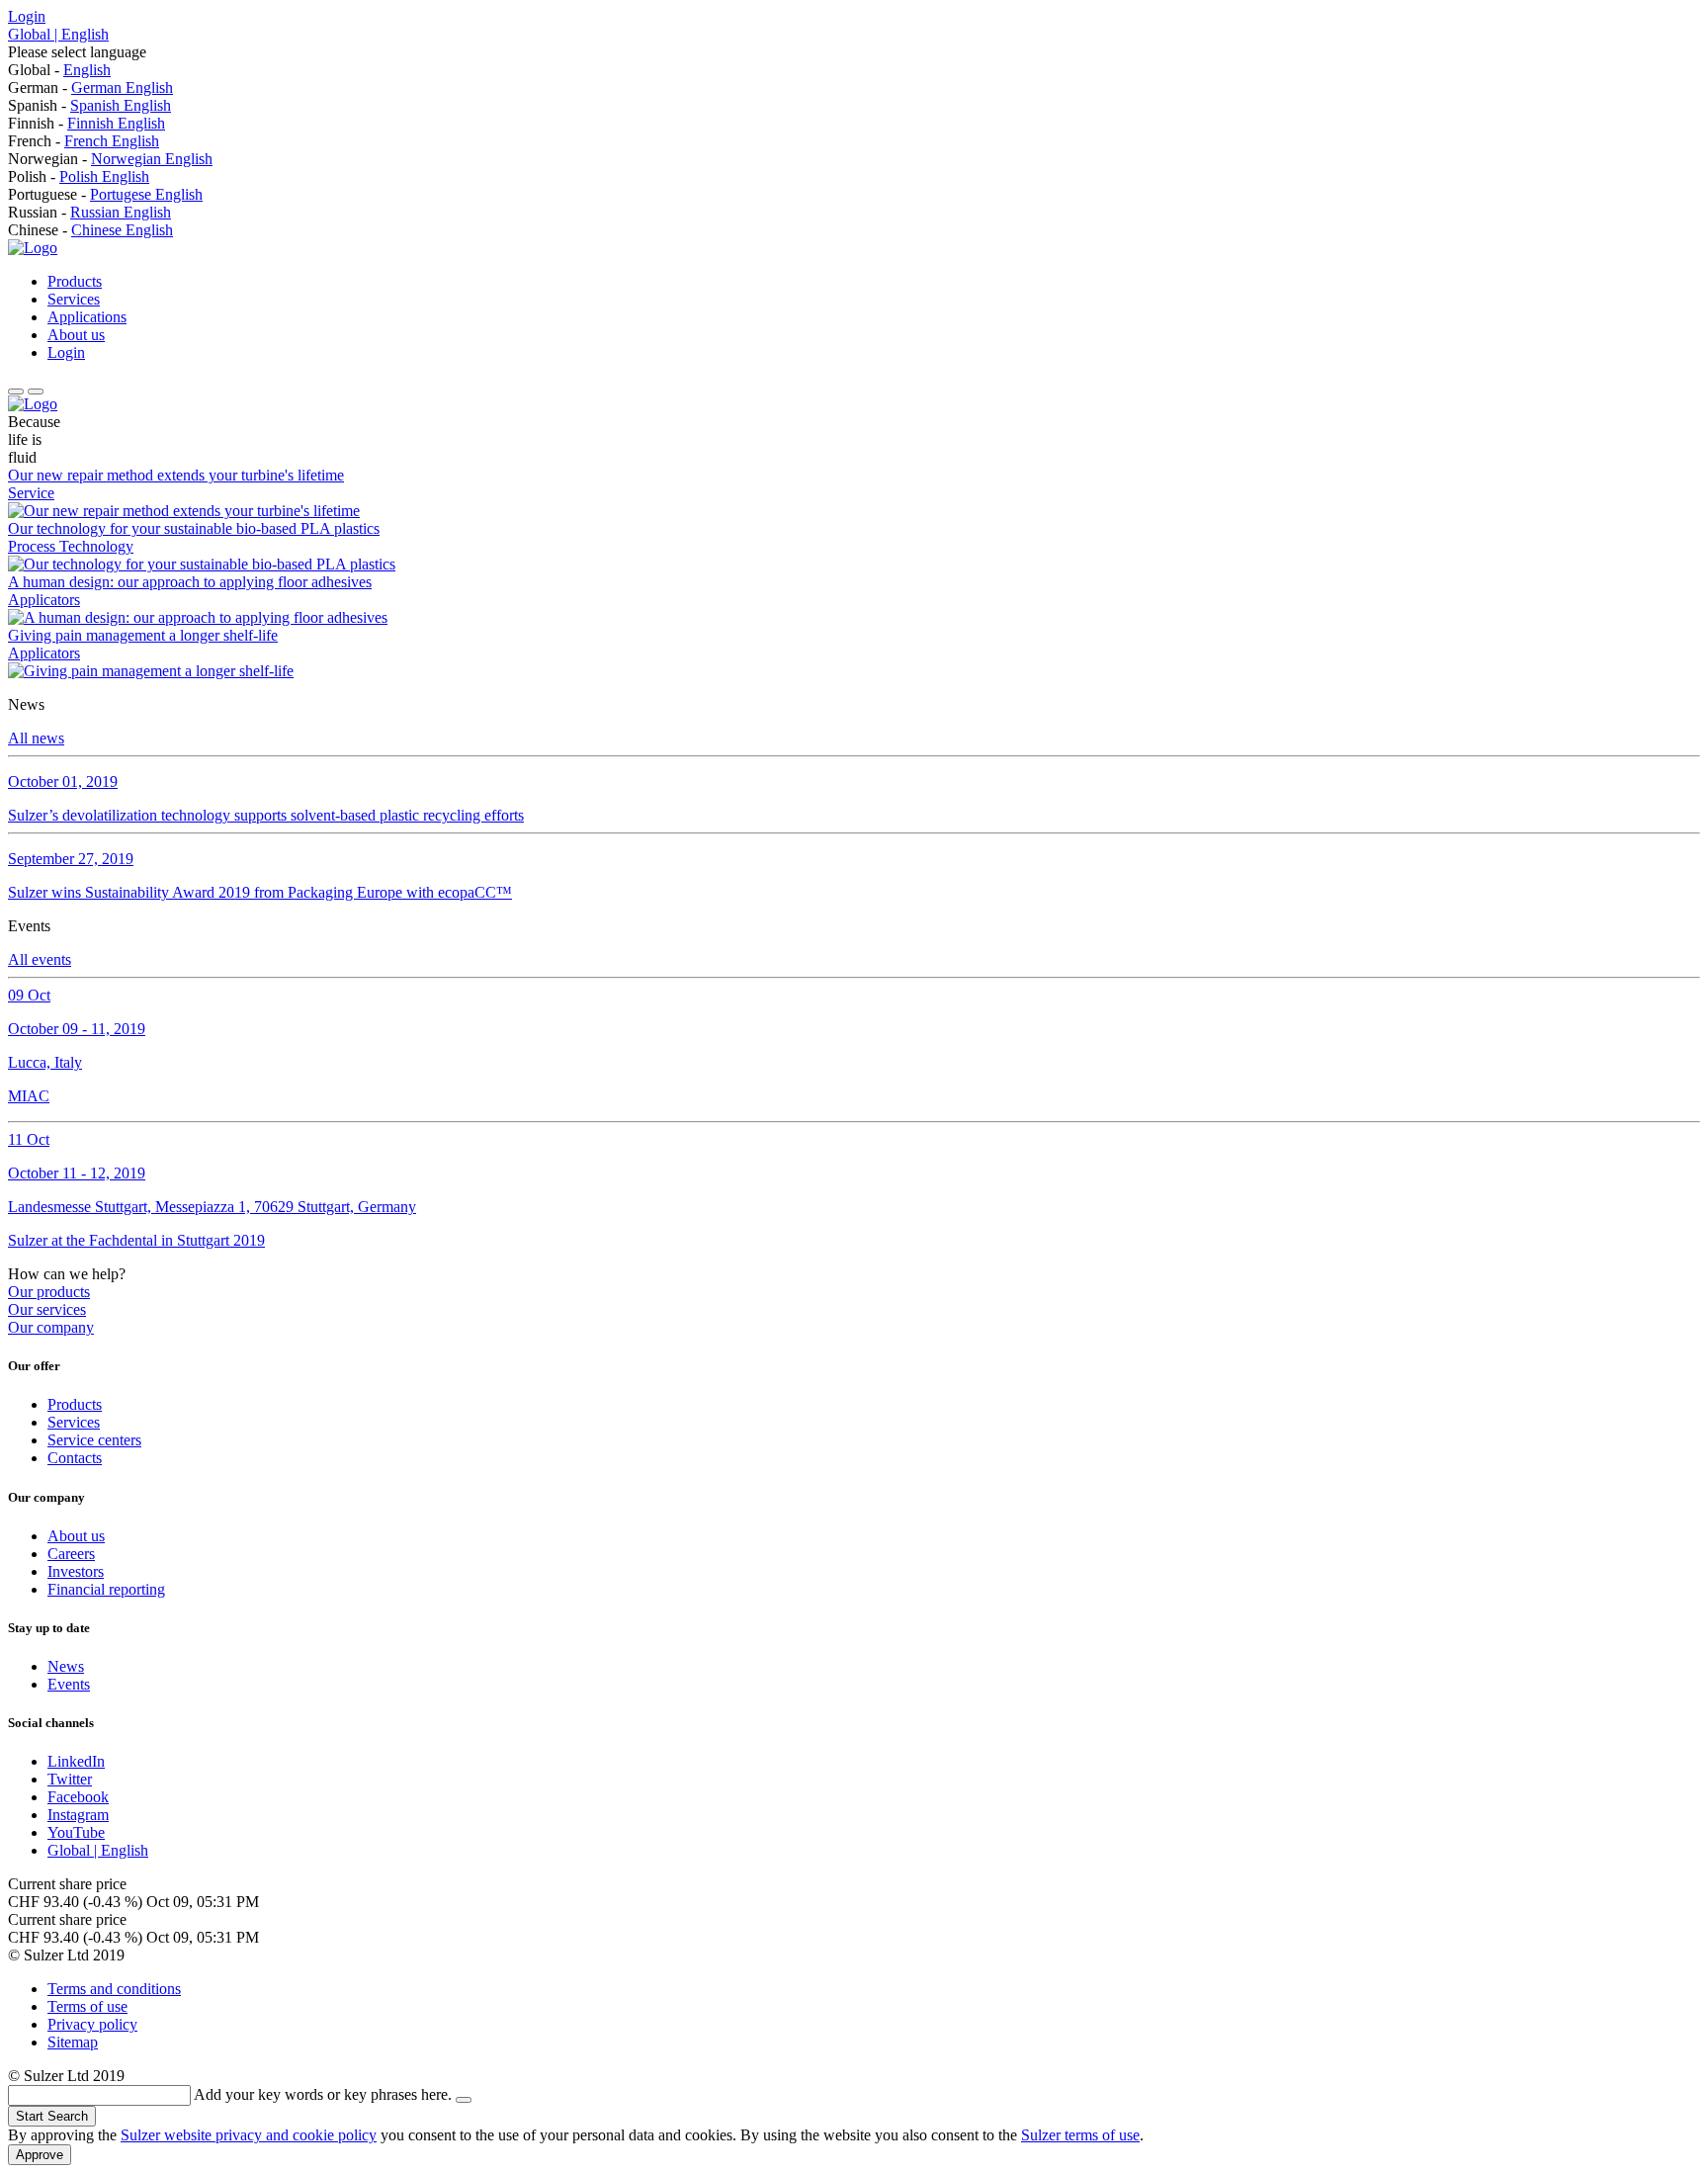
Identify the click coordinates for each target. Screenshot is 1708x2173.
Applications (87, 317)
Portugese (123, 194)
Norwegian (128, 159)
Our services (47, 1309)
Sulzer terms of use (1080, 2135)
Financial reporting (106, 1589)
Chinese (98, 230)
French (88, 141)
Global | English (58, 34)
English (87, 70)
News (66, 1666)
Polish (81, 176)
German (98, 87)
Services (74, 299)
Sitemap (73, 2042)
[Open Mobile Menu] (16, 391)
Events (69, 1684)
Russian (97, 212)
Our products (49, 1292)
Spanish (97, 105)
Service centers (94, 1440)
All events (40, 959)
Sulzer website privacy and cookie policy (249, 2135)
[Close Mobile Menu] (36, 391)
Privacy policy (92, 2024)
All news (36, 738)
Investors (76, 1571)
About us (76, 335)
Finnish (92, 123)
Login (27, 16)
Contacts (75, 1458)
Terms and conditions (114, 1989)
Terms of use (87, 2006)
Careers (71, 1554)
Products (75, 281)
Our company (51, 1327)
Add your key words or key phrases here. (323, 2094)
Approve (40, 2155)
